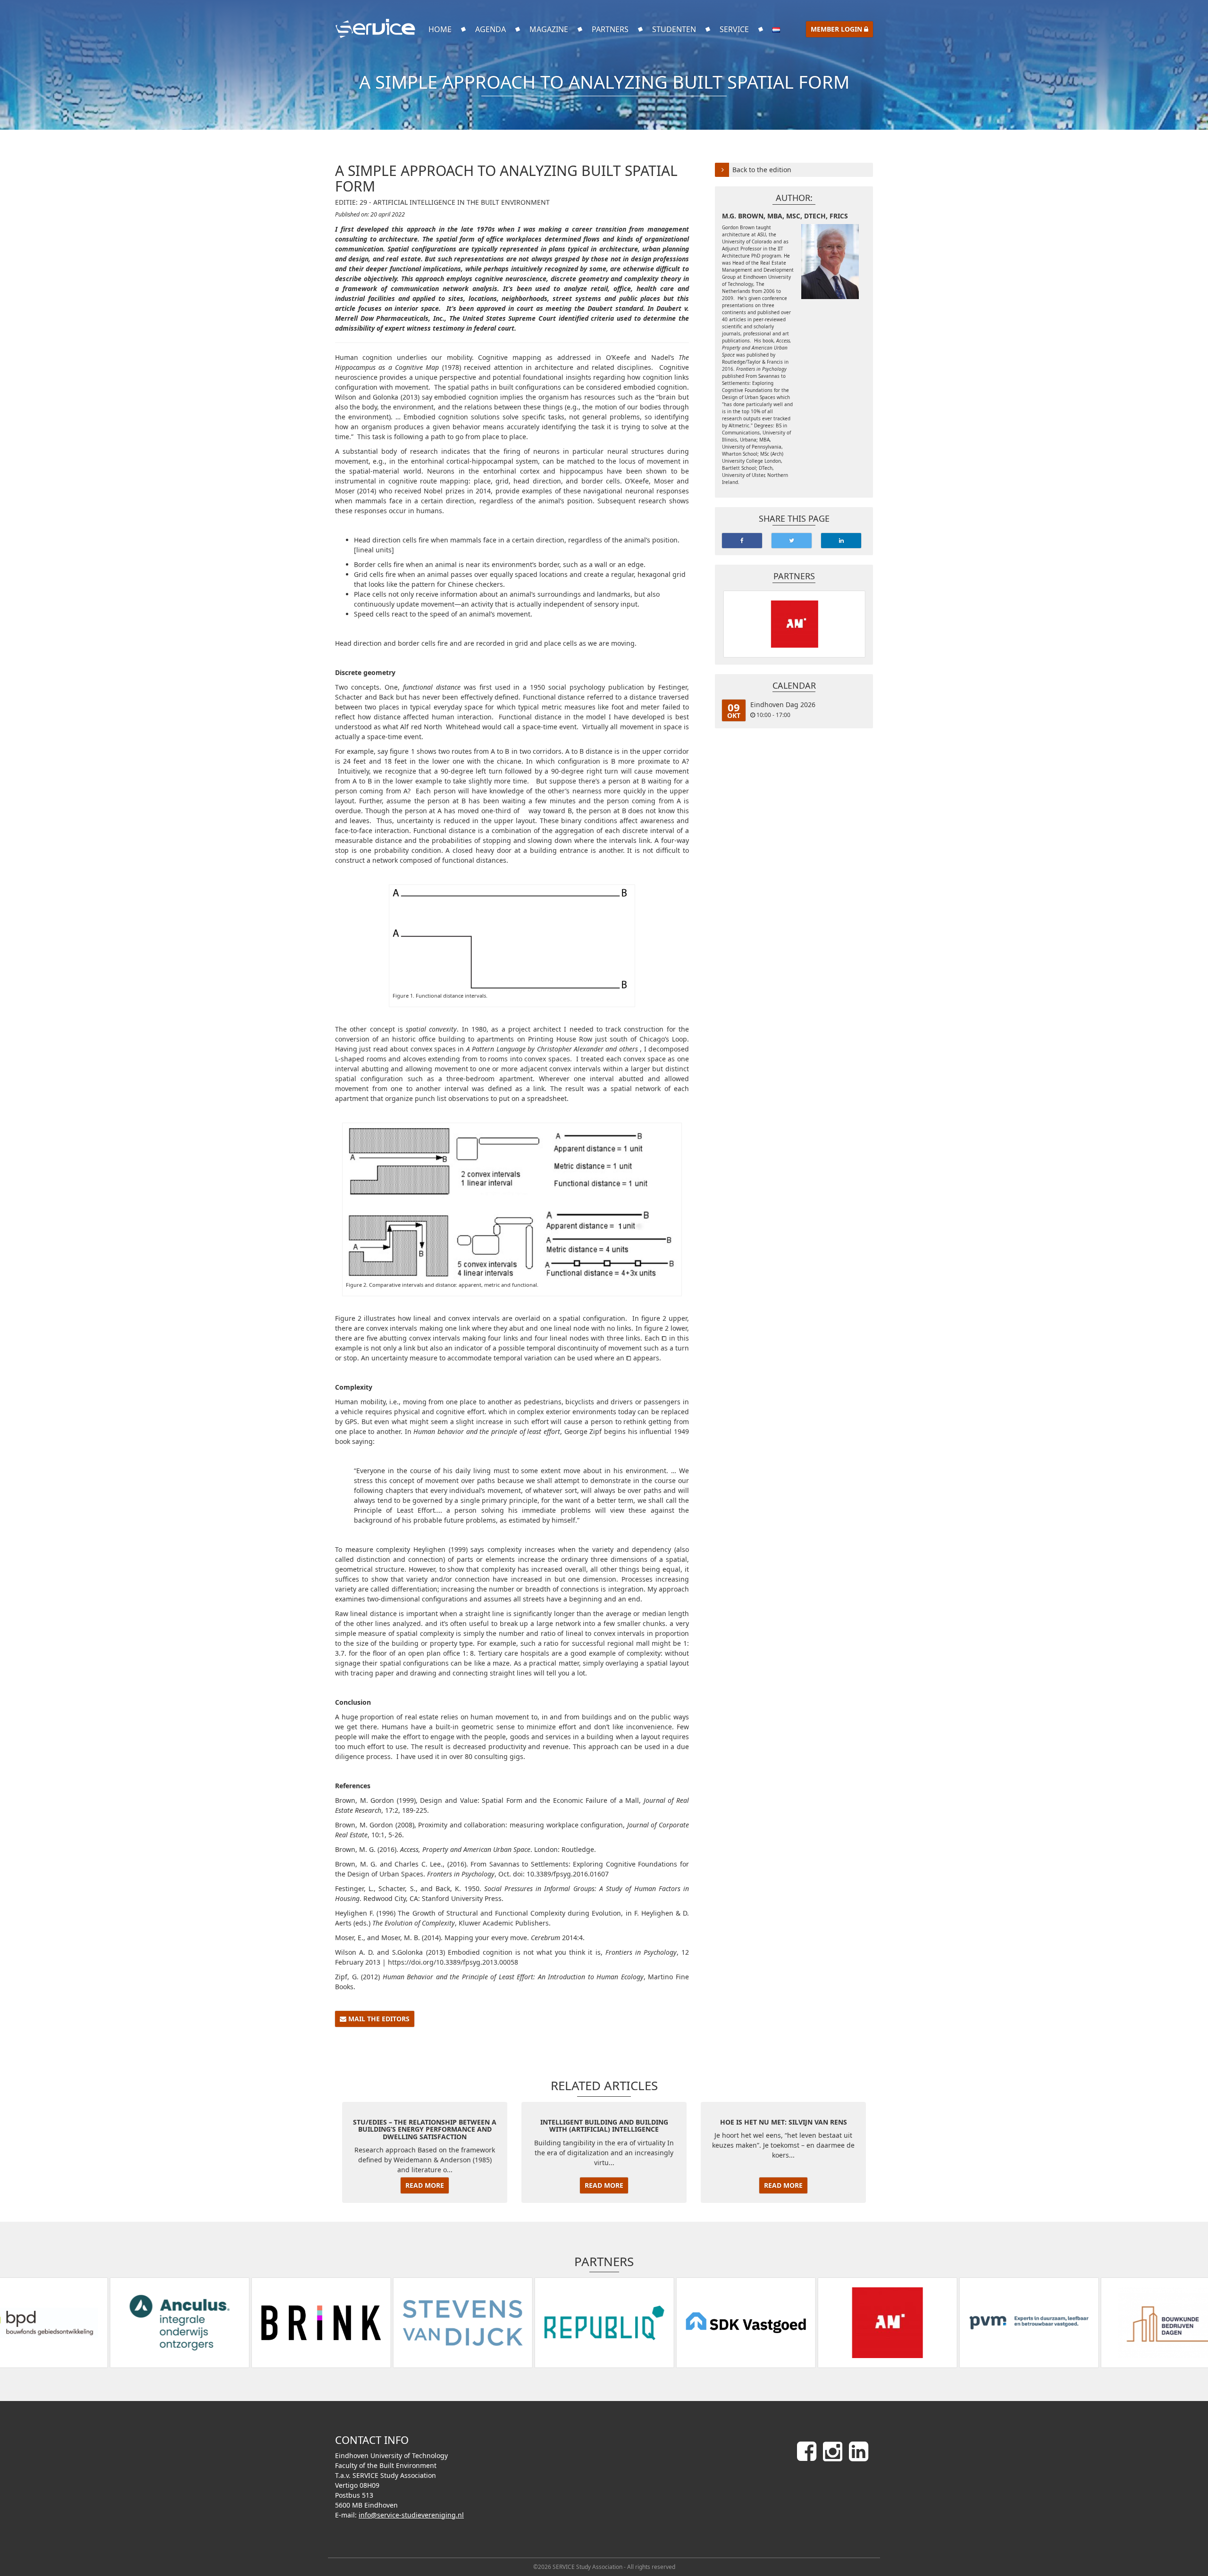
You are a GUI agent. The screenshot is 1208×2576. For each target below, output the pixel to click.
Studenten (674, 29)
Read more (425, 2185)
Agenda (491, 29)
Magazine (549, 29)
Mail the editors (378, 2019)
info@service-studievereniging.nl (411, 2515)
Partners (610, 29)
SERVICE (734, 29)
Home (440, 29)
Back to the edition (762, 170)
